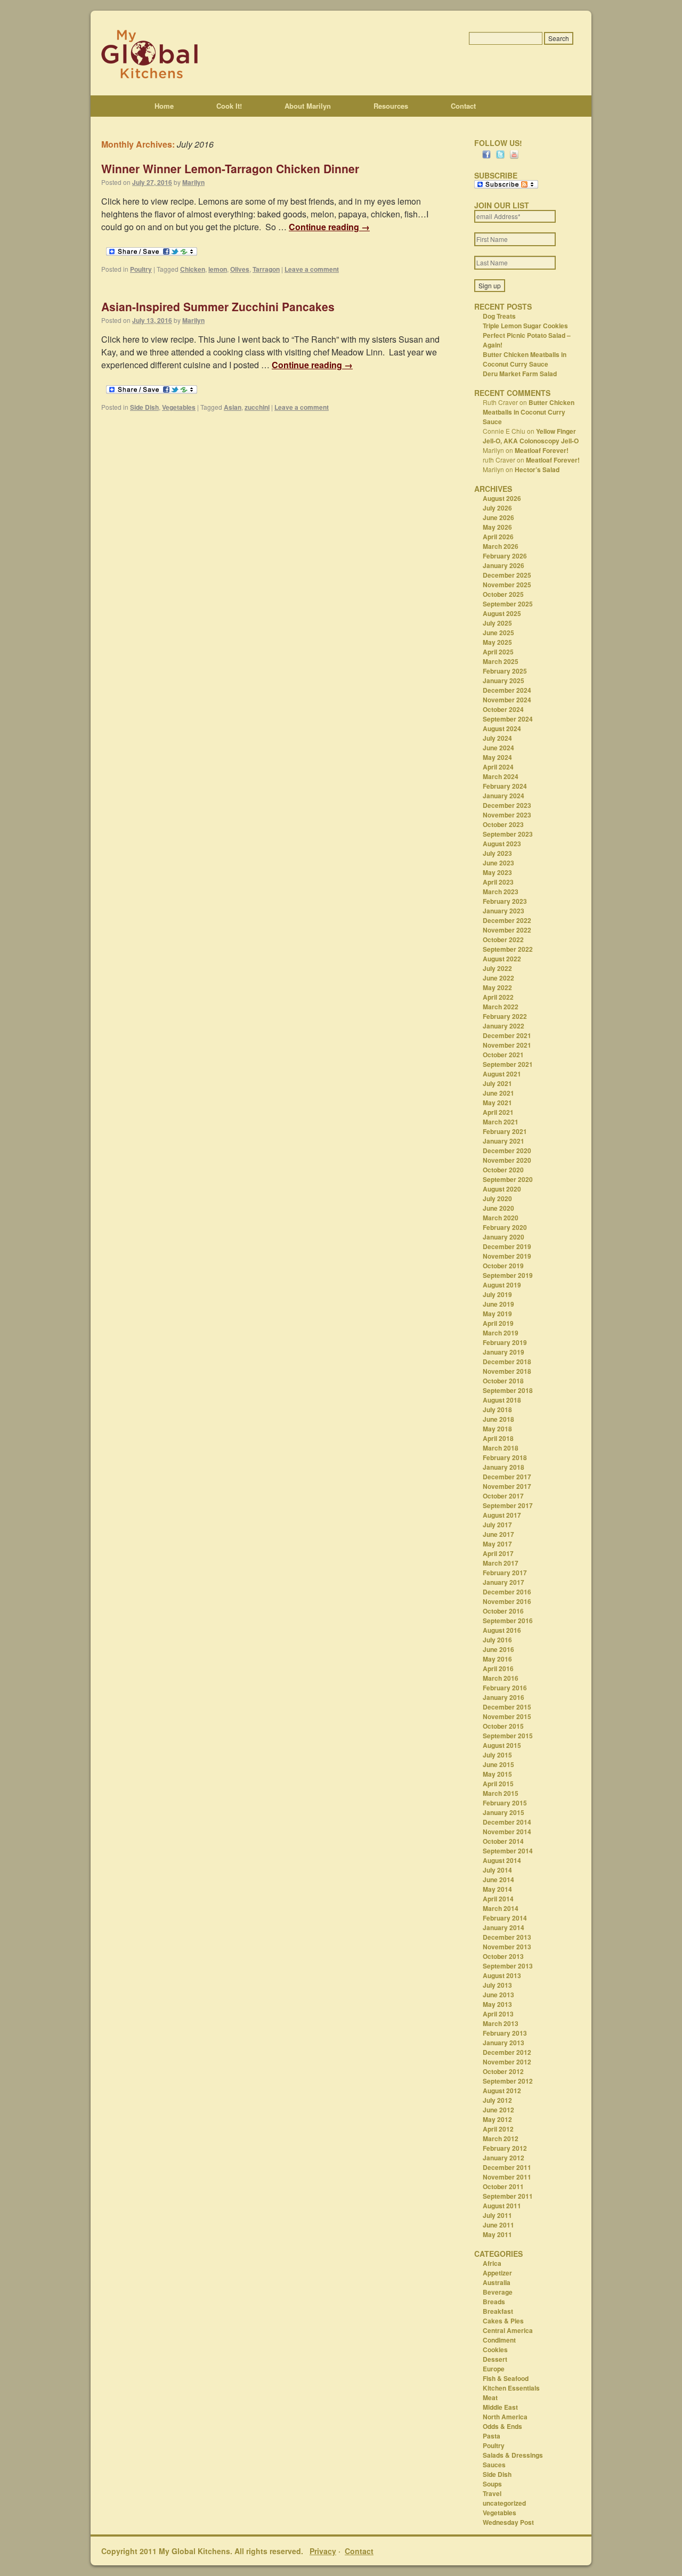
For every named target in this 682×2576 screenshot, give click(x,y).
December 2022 (507, 920)
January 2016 (504, 1697)
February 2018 (505, 1457)
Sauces (494, 2465)
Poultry (141, 269)
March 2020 (501, 1218)
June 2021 (498, 1093)
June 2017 (498, 1534)
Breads (494, 2302)
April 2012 (498, 2129)
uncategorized (504, 2503)
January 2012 (504, 2158)
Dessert (495, 2359)
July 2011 (497, 2215)
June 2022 (498, 978)
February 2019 (505, 1342)
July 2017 (497, 1525)
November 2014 (507, 1832)
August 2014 (502, 1860)
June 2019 (498, 1304)
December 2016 (507, 1592)
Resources (391, 106)
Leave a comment (312, 269)
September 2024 (508, 719)
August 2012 (502, 2091)
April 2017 (498, 1553)
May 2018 (497, 1429)
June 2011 (498, 2225)
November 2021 (507, 1045)
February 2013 (505, 2033)
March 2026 (501, 546)
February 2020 (505, 1227)
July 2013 (497, 1985)
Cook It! (229, 106)
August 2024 (502, 728)
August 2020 (502, 1189)
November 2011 (507, 2177)
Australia (497, 2282)
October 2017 (503, 1496)
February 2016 (505, 1688)
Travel (492, 2493)
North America (505, 2417)
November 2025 (507, 585)
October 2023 (503, 824)
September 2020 (508, 1179)
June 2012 (498, 2110)
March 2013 (501, 2023)
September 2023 (508, 834)
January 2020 (504, 1237)
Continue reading (329, 227)
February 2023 (505, 901)
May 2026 (497, 527)
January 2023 (504, 911)
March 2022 (501, 1007)
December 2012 (507, 2052)
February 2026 (505, 556)
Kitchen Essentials (511, 2388)
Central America (508, 2330)
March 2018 (501, 1448)
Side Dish (144, 407)
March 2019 (501, 1333)
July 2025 (497, 623)
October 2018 (503, 1381)
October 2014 (503, 1841)
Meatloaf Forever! (542, 450)
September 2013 (508, 1966)
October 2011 (503, 2186)
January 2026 (504, 565)
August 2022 (502, 959)
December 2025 (507, 575)
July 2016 (497, 1640)
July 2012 (497, 2100)
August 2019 (502, 1285)
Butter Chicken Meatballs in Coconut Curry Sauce (525, 359)
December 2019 (507, 1246)
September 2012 (508, 2081)
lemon (218, 269)
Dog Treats (499, 316)
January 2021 (504, 1141)
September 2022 (508, 949)
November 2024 (507, 700)
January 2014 (504, 1927)
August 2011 (502, 2206)
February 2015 (505, 1803)
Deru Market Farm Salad (520, 374)
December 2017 (507, 1477)
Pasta (492, 2436)
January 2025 (504, 681)
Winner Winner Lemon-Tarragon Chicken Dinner (230, 168)
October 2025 (503, 594)
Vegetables (179, 407)
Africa (492, 2263)
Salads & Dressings (513, 2455)
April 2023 (498, 882)
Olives (240, 269)
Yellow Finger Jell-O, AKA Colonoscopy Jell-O (531, 436)
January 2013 (504, 2043)
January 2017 (504, 1582)
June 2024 (498, 748)
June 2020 (498, 1208)
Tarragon (266, 269)
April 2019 (498, 1323)
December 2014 (507, 1822)
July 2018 (497, 1409)
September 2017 (508, 1505)
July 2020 (497, 1198)
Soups (492, 2484)
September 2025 (508, 604)
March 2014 (501, 1908)
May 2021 (497, 1103)
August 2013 (502, 1975)
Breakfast (498, 2311)
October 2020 (503, 1170)
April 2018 (498, 1438)
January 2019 (504, 1352)
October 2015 (503, 1726)
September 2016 (508, 1621)
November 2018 (507, 1371)
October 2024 (503, 709)
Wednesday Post (508, 2522)
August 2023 (502, 844)
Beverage (498, 2292)
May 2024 (497, 757)
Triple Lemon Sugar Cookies (525, 326)
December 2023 (507, 805)
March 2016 (501, 1678)
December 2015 (507, 1707)
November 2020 (507, 1160)
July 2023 (497, 853)
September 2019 (508, 1275)
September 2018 (508, 1390)
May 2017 (497, 1544)
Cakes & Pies (503, 2321)
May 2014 (497, 1889)
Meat (490, 2397)
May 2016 (497, 1659)
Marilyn (193, 182)
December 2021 (507, 1035)
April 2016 (498, 1668)
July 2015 (497, 1755)
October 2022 (503, 939)
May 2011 (497, 2234)
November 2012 (507, 2062)
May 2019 (497, 1314)
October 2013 (503, 1956)
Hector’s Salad (537, 469)
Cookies (495, 2350)
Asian (233, 407)
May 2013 (497, 2004)
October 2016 (503, 1611)
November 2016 (507, 1601)
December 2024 (507, 690)
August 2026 (502, 498)
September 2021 (508, 1064)
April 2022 (498, 997)
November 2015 (507, 1716)
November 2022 (507, 930)
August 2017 (502, 1515)
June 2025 (498, 633)
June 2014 (498, 1880)
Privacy (323, 2551)
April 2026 (498, 537)
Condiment (499, 2340)
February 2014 (505, 1918)
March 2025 (501, 661)
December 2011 (507, 2167)
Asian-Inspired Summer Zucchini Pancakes (218, 306)
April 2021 (498, 1112)
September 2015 (508, 1736)
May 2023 (497, 872)
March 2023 (501, 892)
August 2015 (502, 1745)
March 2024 (501, 776)
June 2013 (498, 1995)
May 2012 (497, 2119)
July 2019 (497, 1294)
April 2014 (498, 1899)
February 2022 (505, 1016)
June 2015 (498, 1764)
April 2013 (498, 2014)
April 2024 (498, 767)
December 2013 (507, 1937)
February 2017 (505, 1573)
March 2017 (501, 1563)
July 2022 (497, 968)
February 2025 (505, 671)
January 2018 (504, 1467)
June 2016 (498, 1649)
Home (164, 106)
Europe (494, 2369)
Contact (463, 106)
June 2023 (498, 863)
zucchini (257, 407)
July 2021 (497, 1083)
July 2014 (497, 1870)
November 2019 (507, 1256)
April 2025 (498, 652)
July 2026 (497, 508)
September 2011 (508, 2196)
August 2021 (502, 1074)
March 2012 (501, 2138)
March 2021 (501, 1122)
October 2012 (503, 2071)
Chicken (193, 269)
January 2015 (504, 1812)
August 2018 (502, 1400)
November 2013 (507, 1947)
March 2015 (501, 1793)
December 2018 (507, 1362)
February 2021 (505, 1131)
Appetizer (497, 2273)
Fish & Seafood (506, 2378)
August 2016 (502, 1630)
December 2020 (507, 1151)
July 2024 (497, 738)
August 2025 (502, 613)
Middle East (500, 2407)
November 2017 (507, 1486)
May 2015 (497, 1774)
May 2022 (497, 987)
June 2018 (498, 1419)
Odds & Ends (502, 2426)
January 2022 (504, 1026)
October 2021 (503, 1055)
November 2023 (507, 815)
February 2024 (505, 786)
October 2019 (503, 1266)
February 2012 (505, 2148)
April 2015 (498, 1784)
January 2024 (504, 796)
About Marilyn (308, 106)
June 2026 (498, 517)
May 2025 (497, 642)
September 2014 (508, 1851)
